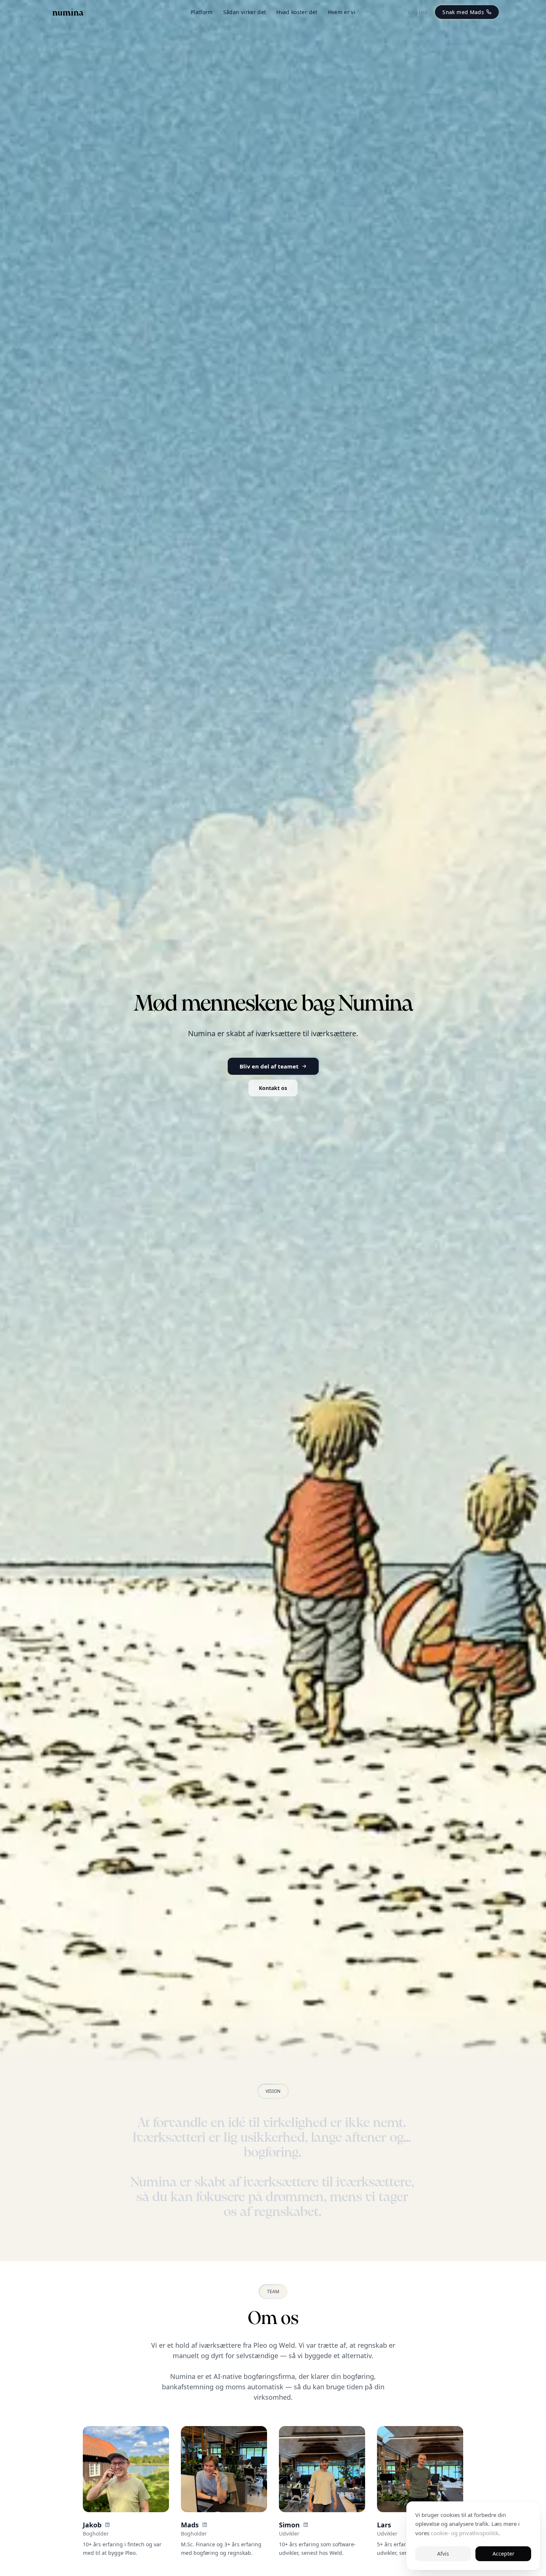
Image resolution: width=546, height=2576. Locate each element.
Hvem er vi (342, 12)
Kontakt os (273, 1088)
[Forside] (68, 12)
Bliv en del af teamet (269, 1066)
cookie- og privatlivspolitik (465, 2533)
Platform (202, 12)
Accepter (503, 2554)
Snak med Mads (463, 12)
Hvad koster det (297, 12)
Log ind (418, 12)
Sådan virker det (245, 12)
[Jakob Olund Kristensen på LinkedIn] (107, 2525)
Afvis (443, 2554)
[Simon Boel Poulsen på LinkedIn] (306, 2525)
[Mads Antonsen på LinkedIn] (205, 2525)
